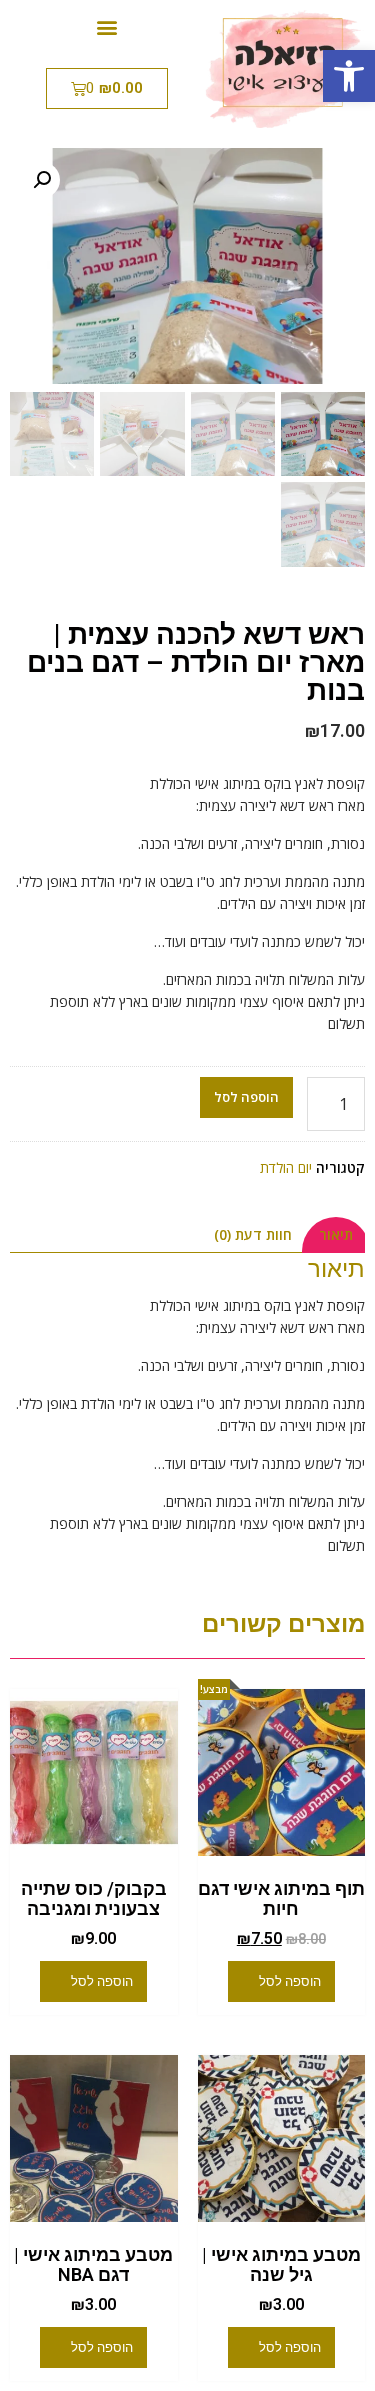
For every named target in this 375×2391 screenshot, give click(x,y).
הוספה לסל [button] (290, 1981)
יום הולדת (286, 1167)
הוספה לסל (246, 1097)
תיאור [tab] (336, 1234)
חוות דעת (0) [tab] (253, 1234)
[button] (349, 76)
